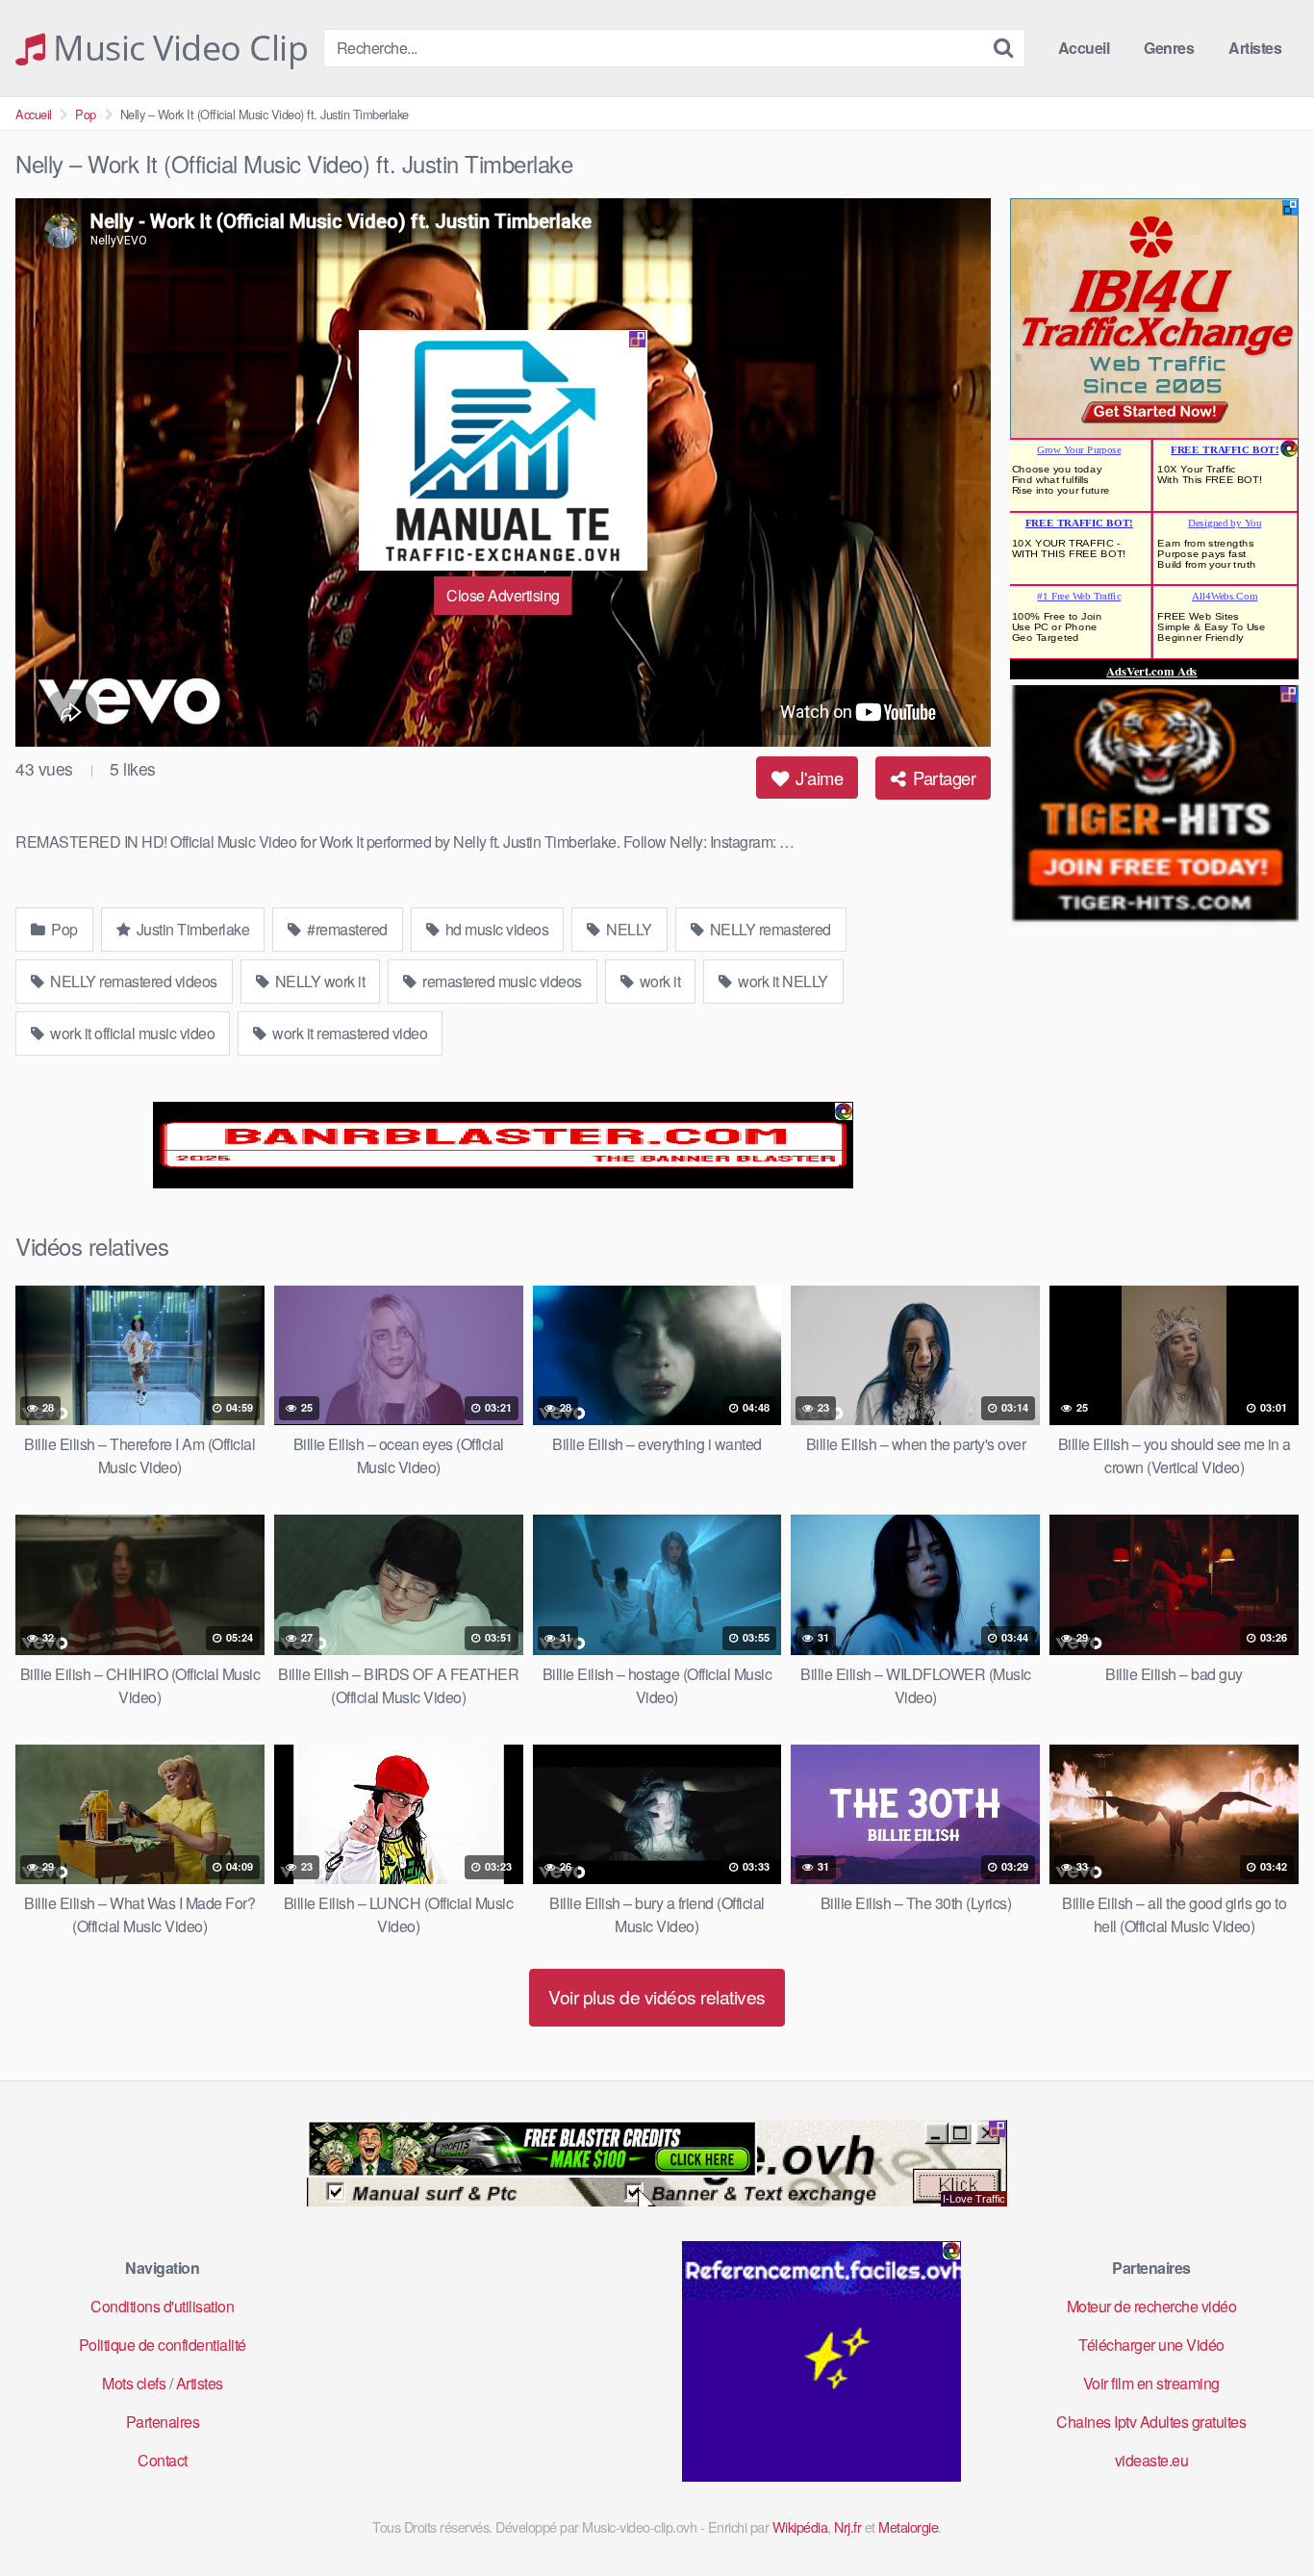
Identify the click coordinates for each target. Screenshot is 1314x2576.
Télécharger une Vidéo (1151, 2345)
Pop (86, 114)
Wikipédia (800, 2526)
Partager (943, 778)
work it (658, 981)
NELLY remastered (769, 929)
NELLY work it (318, 981)
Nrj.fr (847, 2526)
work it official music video (131, 1033)
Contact (163, 2460)
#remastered (346, 929)
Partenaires (163, 2422)
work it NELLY (782, 981)
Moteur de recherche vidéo (1152, 2306)
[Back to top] (1261, 2514)
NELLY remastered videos (132, 981)
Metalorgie (908, 2526)
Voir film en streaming (1151, 2383)
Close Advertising (503, 595)
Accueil (1084, 48)
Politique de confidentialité (163, 2345)
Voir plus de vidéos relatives (657, 1996)
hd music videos (495, 929)
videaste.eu (1152, 2460)
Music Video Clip (177, 48)
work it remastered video (349, 1033)
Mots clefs (134, 2383)
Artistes (1255, 48)
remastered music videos (501, 981)
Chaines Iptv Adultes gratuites (1151, 2422)
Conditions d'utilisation (162, 2306)
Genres (1169, 48)
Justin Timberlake (191, 929)
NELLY (628, 929)
